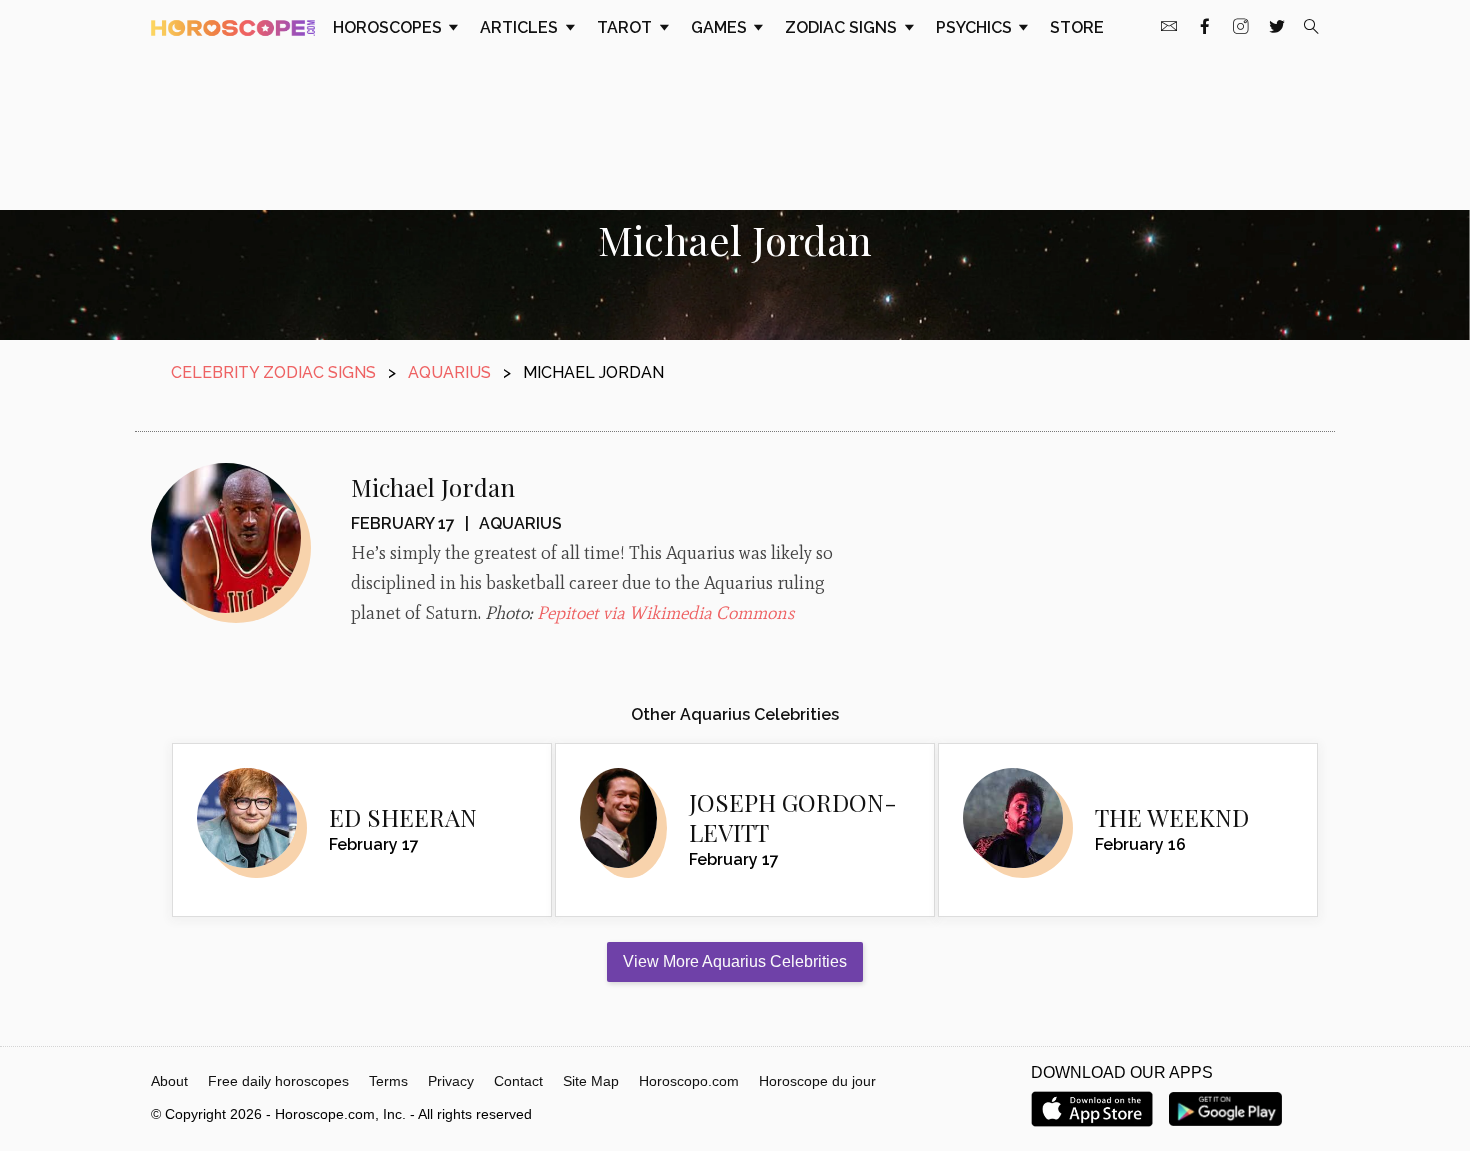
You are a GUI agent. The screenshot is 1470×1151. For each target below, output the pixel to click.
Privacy (451, 1081)
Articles (521, 27)
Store (1077, 27)
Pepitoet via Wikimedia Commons (666, 613)
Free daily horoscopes (278, 1081)
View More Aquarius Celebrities (735, 961)
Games (721, 27)
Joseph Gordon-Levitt (793, 817)
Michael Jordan (433, 487)
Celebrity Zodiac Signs (273, 372)
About (169, 1081)
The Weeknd (1172, 817)
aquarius (449, 372)
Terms (388, 1081)
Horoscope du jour (817, 1081)
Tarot (626, 27)
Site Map (591, 1081)
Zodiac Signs (843, 27)
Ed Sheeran (403, 817)
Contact (518, 1081)
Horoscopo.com (689, 1081)
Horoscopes (389, 27)
